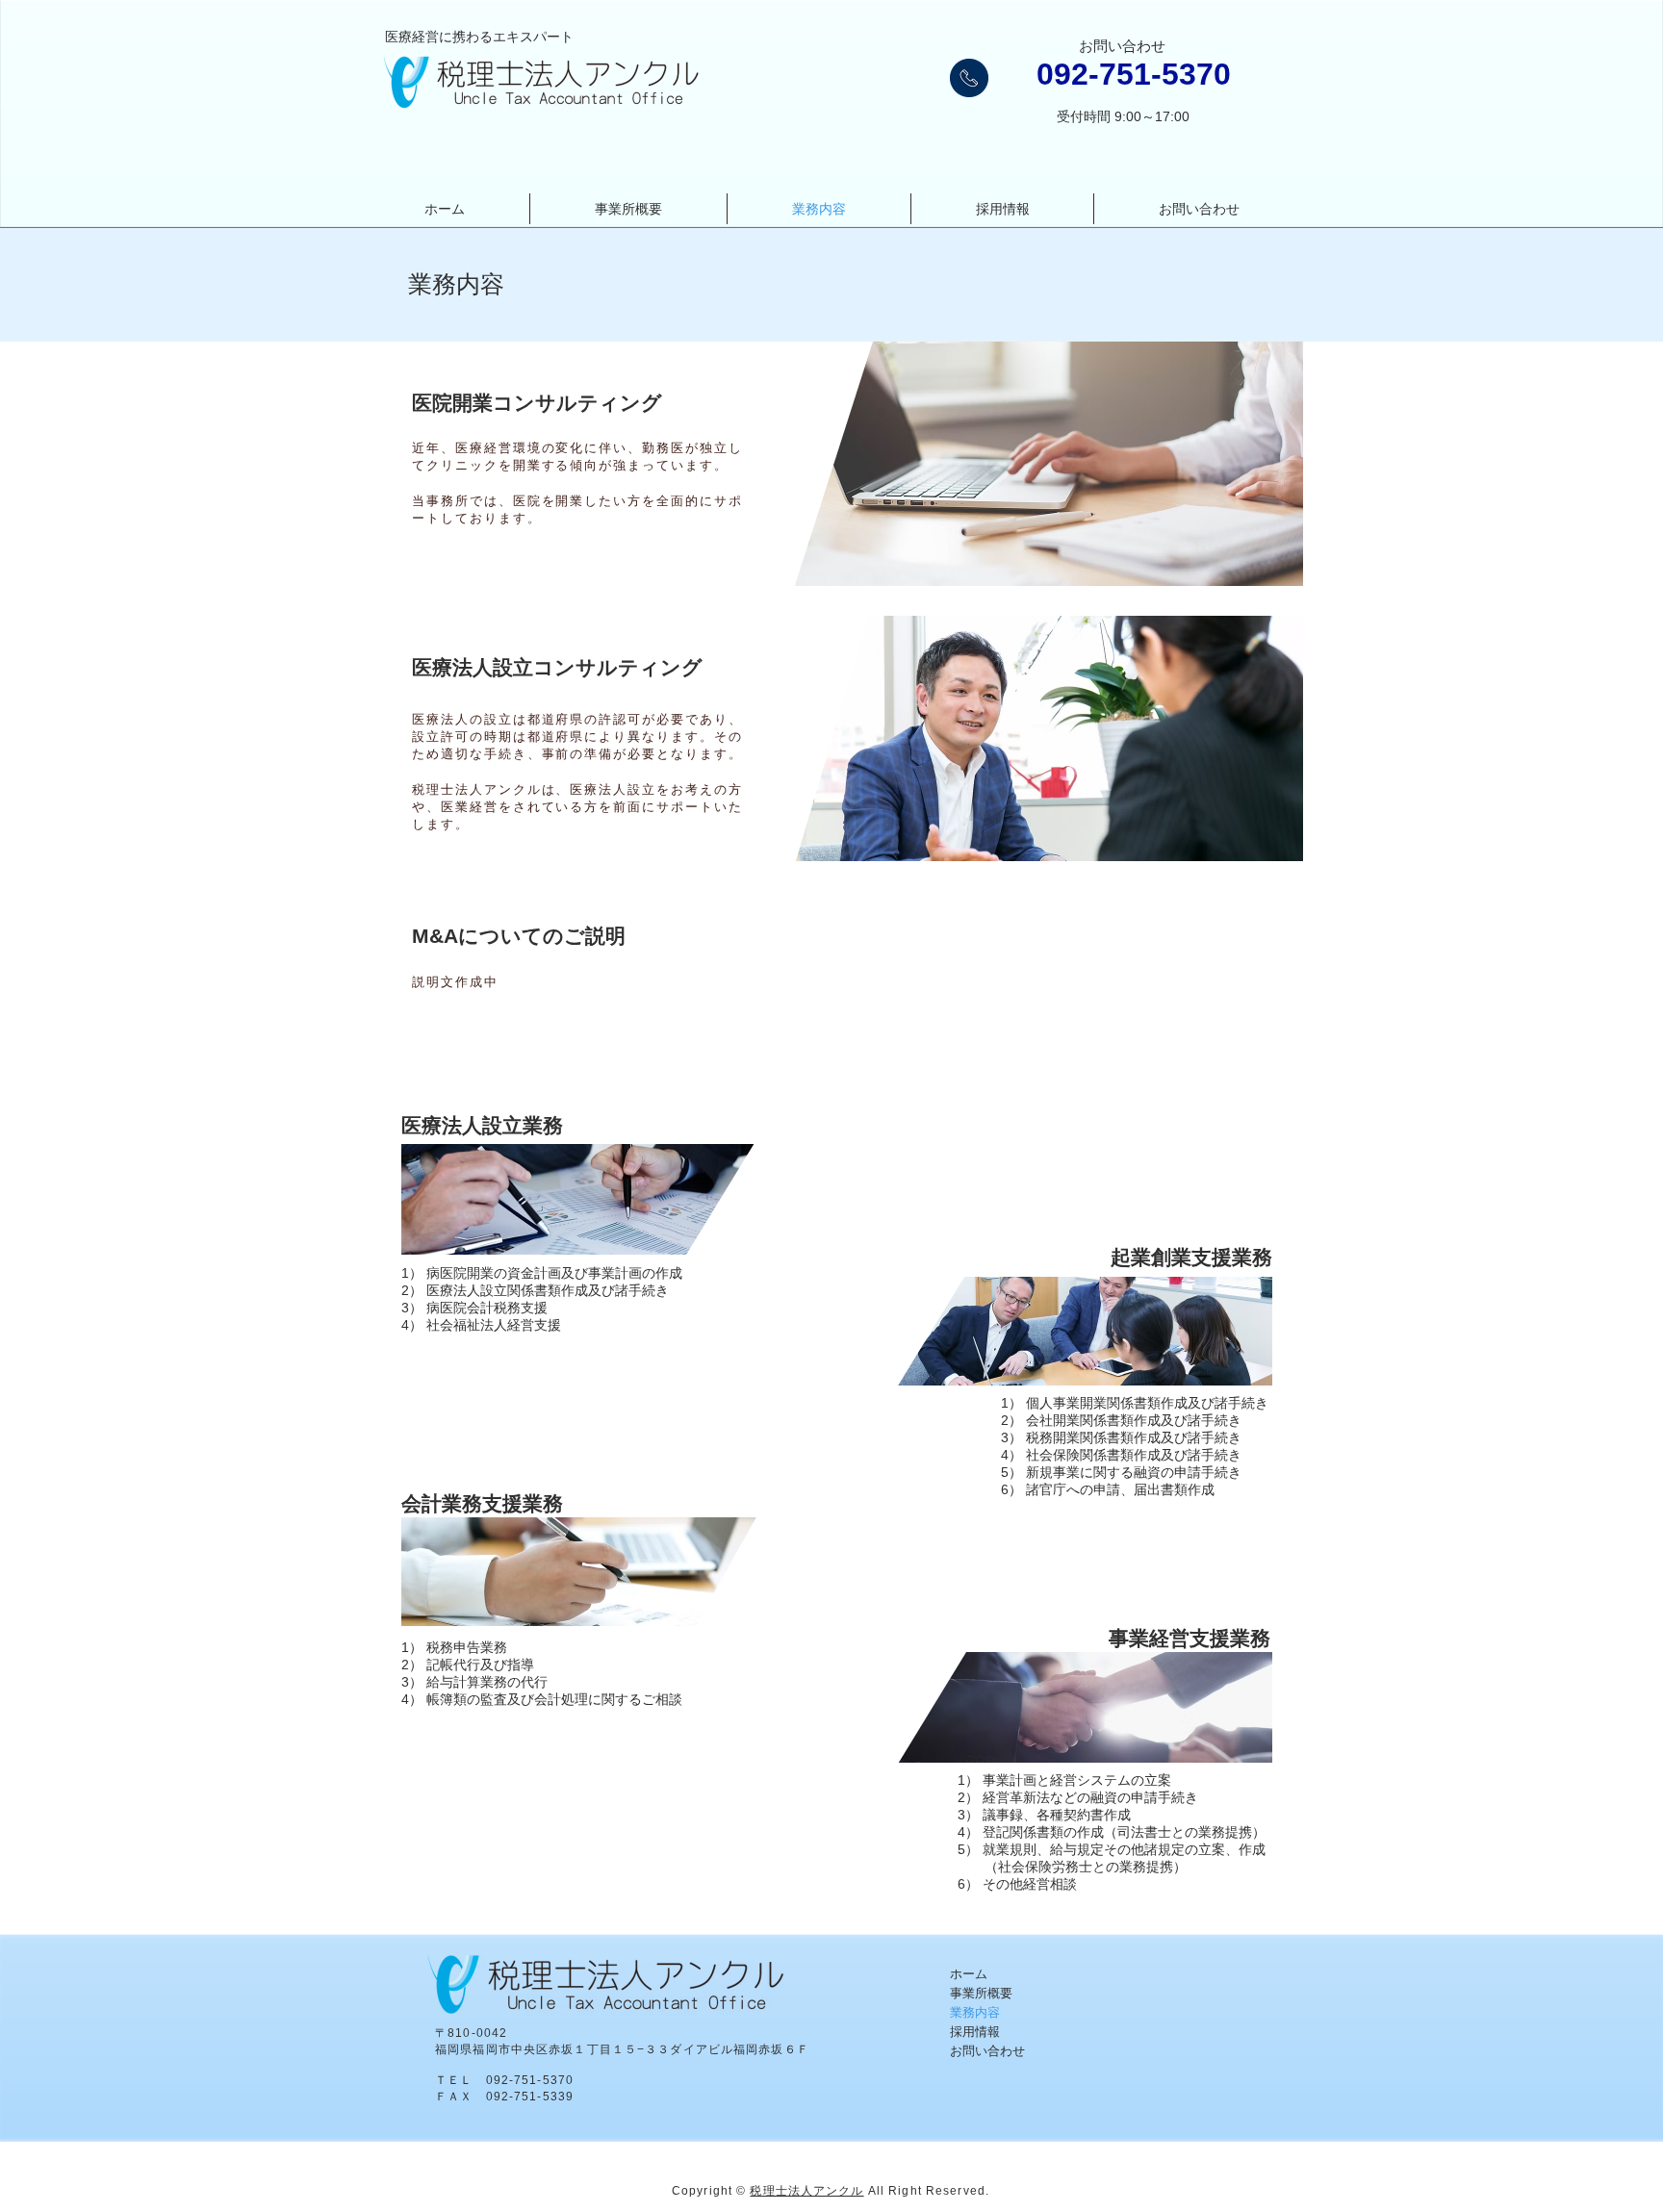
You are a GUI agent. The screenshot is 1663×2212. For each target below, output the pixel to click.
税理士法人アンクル (806, 2191)
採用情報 (975, 2032)
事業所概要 (981, 1993)
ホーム (969, 1974)
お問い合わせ (987, 2051)
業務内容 (975, 2012)
